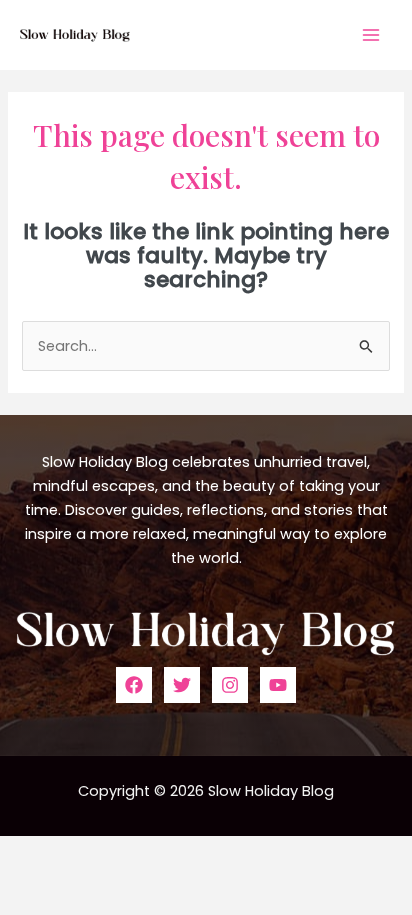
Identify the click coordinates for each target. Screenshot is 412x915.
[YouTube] (278, 685)
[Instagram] (230, 685)
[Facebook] (134, 685)
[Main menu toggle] (371, 35)
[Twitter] (182, 685)
